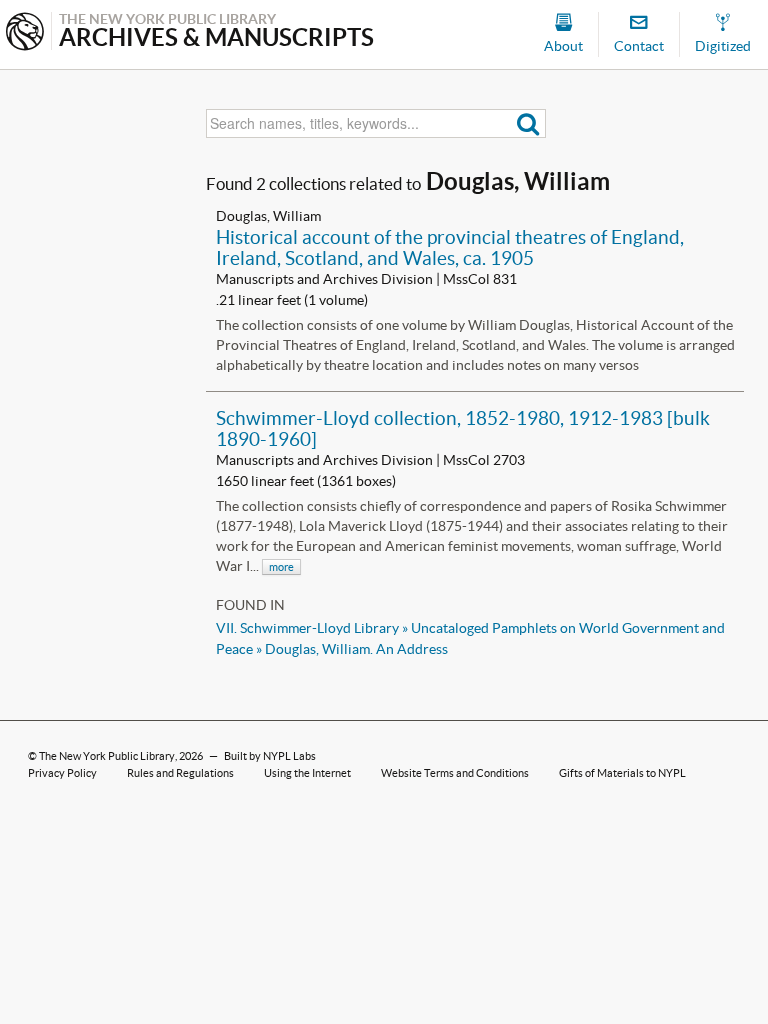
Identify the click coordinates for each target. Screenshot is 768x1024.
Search (528, 123)
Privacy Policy (62, 773)
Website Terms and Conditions (455, 773)
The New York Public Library (107, 756)
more (281, 567)
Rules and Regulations (180, 773)
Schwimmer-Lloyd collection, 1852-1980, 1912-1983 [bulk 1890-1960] (463, 428)
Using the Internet (307, 773)
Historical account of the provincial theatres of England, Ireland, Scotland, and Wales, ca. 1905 (450, 247)
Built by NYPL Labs (270, 756)
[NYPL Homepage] (25, 33)
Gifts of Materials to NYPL (622, 773)
